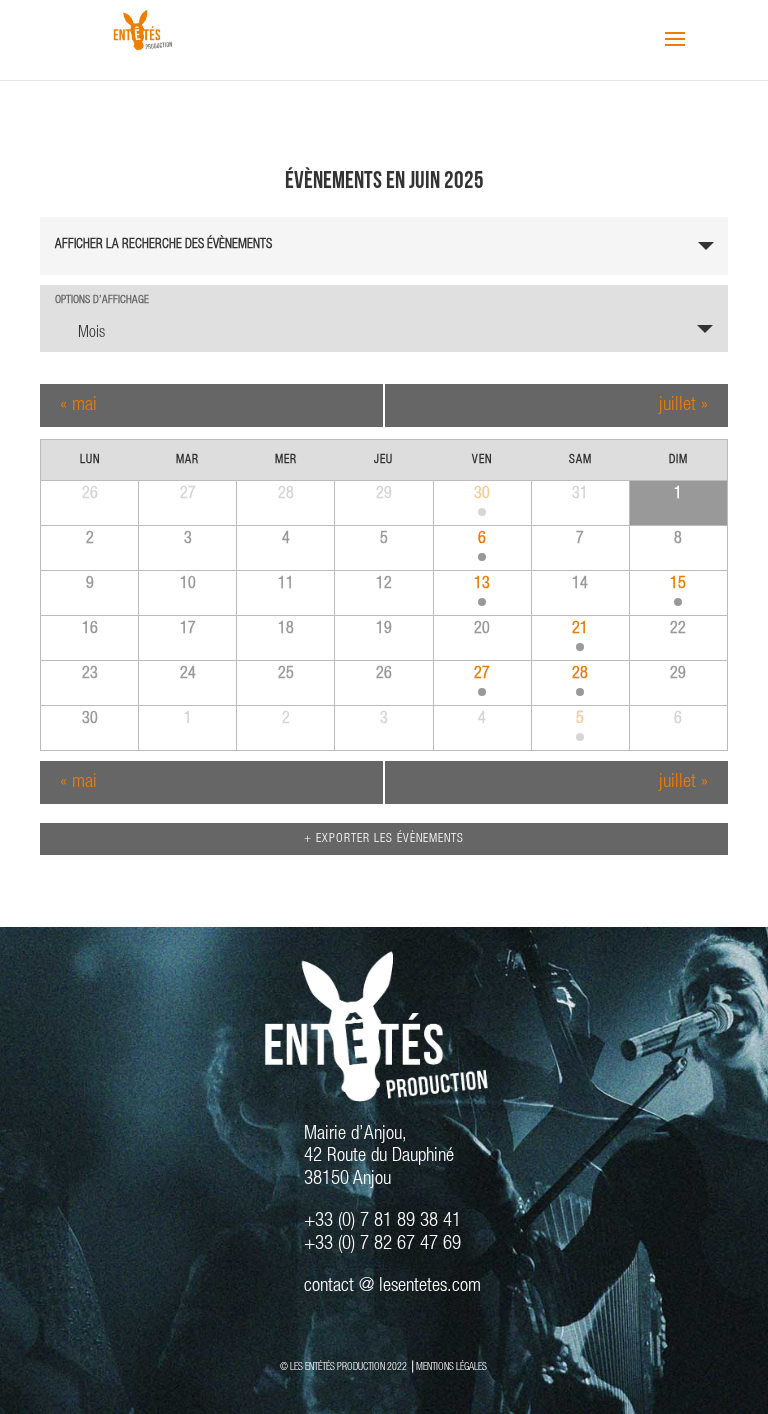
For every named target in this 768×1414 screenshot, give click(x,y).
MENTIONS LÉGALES (451, 1368)
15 (678, 585)
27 (482, 675)
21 (580, 630)
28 (580, 675)
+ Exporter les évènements (384, 839)
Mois (91, 334)
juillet (683, 405)
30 (482, 495)
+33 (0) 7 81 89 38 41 (382, 1221)
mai (78, 405)
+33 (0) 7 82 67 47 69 (382, 1244)
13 (482, 585)
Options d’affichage (102, 300)
